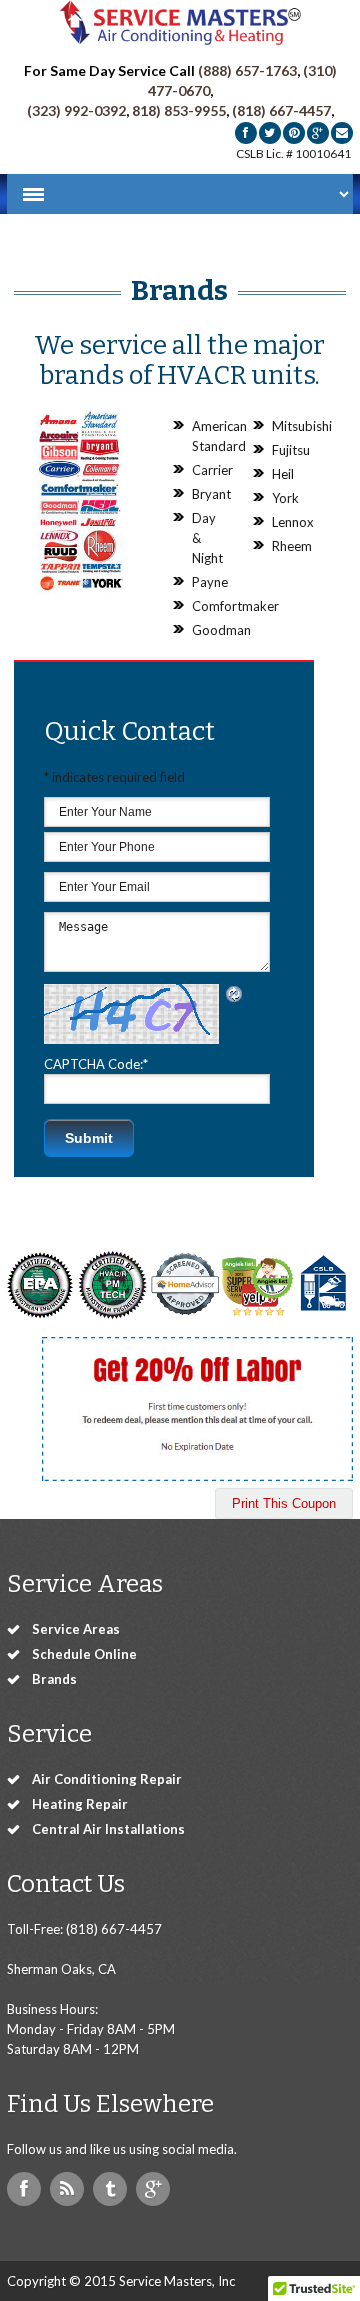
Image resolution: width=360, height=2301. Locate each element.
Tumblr (110, 2189)
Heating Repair (80, 1804)
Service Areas (76, 1629)
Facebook (24, 2189)
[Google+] (318, 133)
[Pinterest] (294, 133)
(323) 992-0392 (76, 110)
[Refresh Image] (235, 994)
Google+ (153, 2189)
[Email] (342, 133)
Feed (67, 2189)
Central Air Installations (108, 1829)
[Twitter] (270, 133)
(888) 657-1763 (247, 70)
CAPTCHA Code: (96, 1064)
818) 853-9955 (179, 110)
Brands (54, 1679)
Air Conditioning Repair (107, 1779)
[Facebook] (246, 133)
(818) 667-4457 (281, 110)
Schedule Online (84, 1654)
